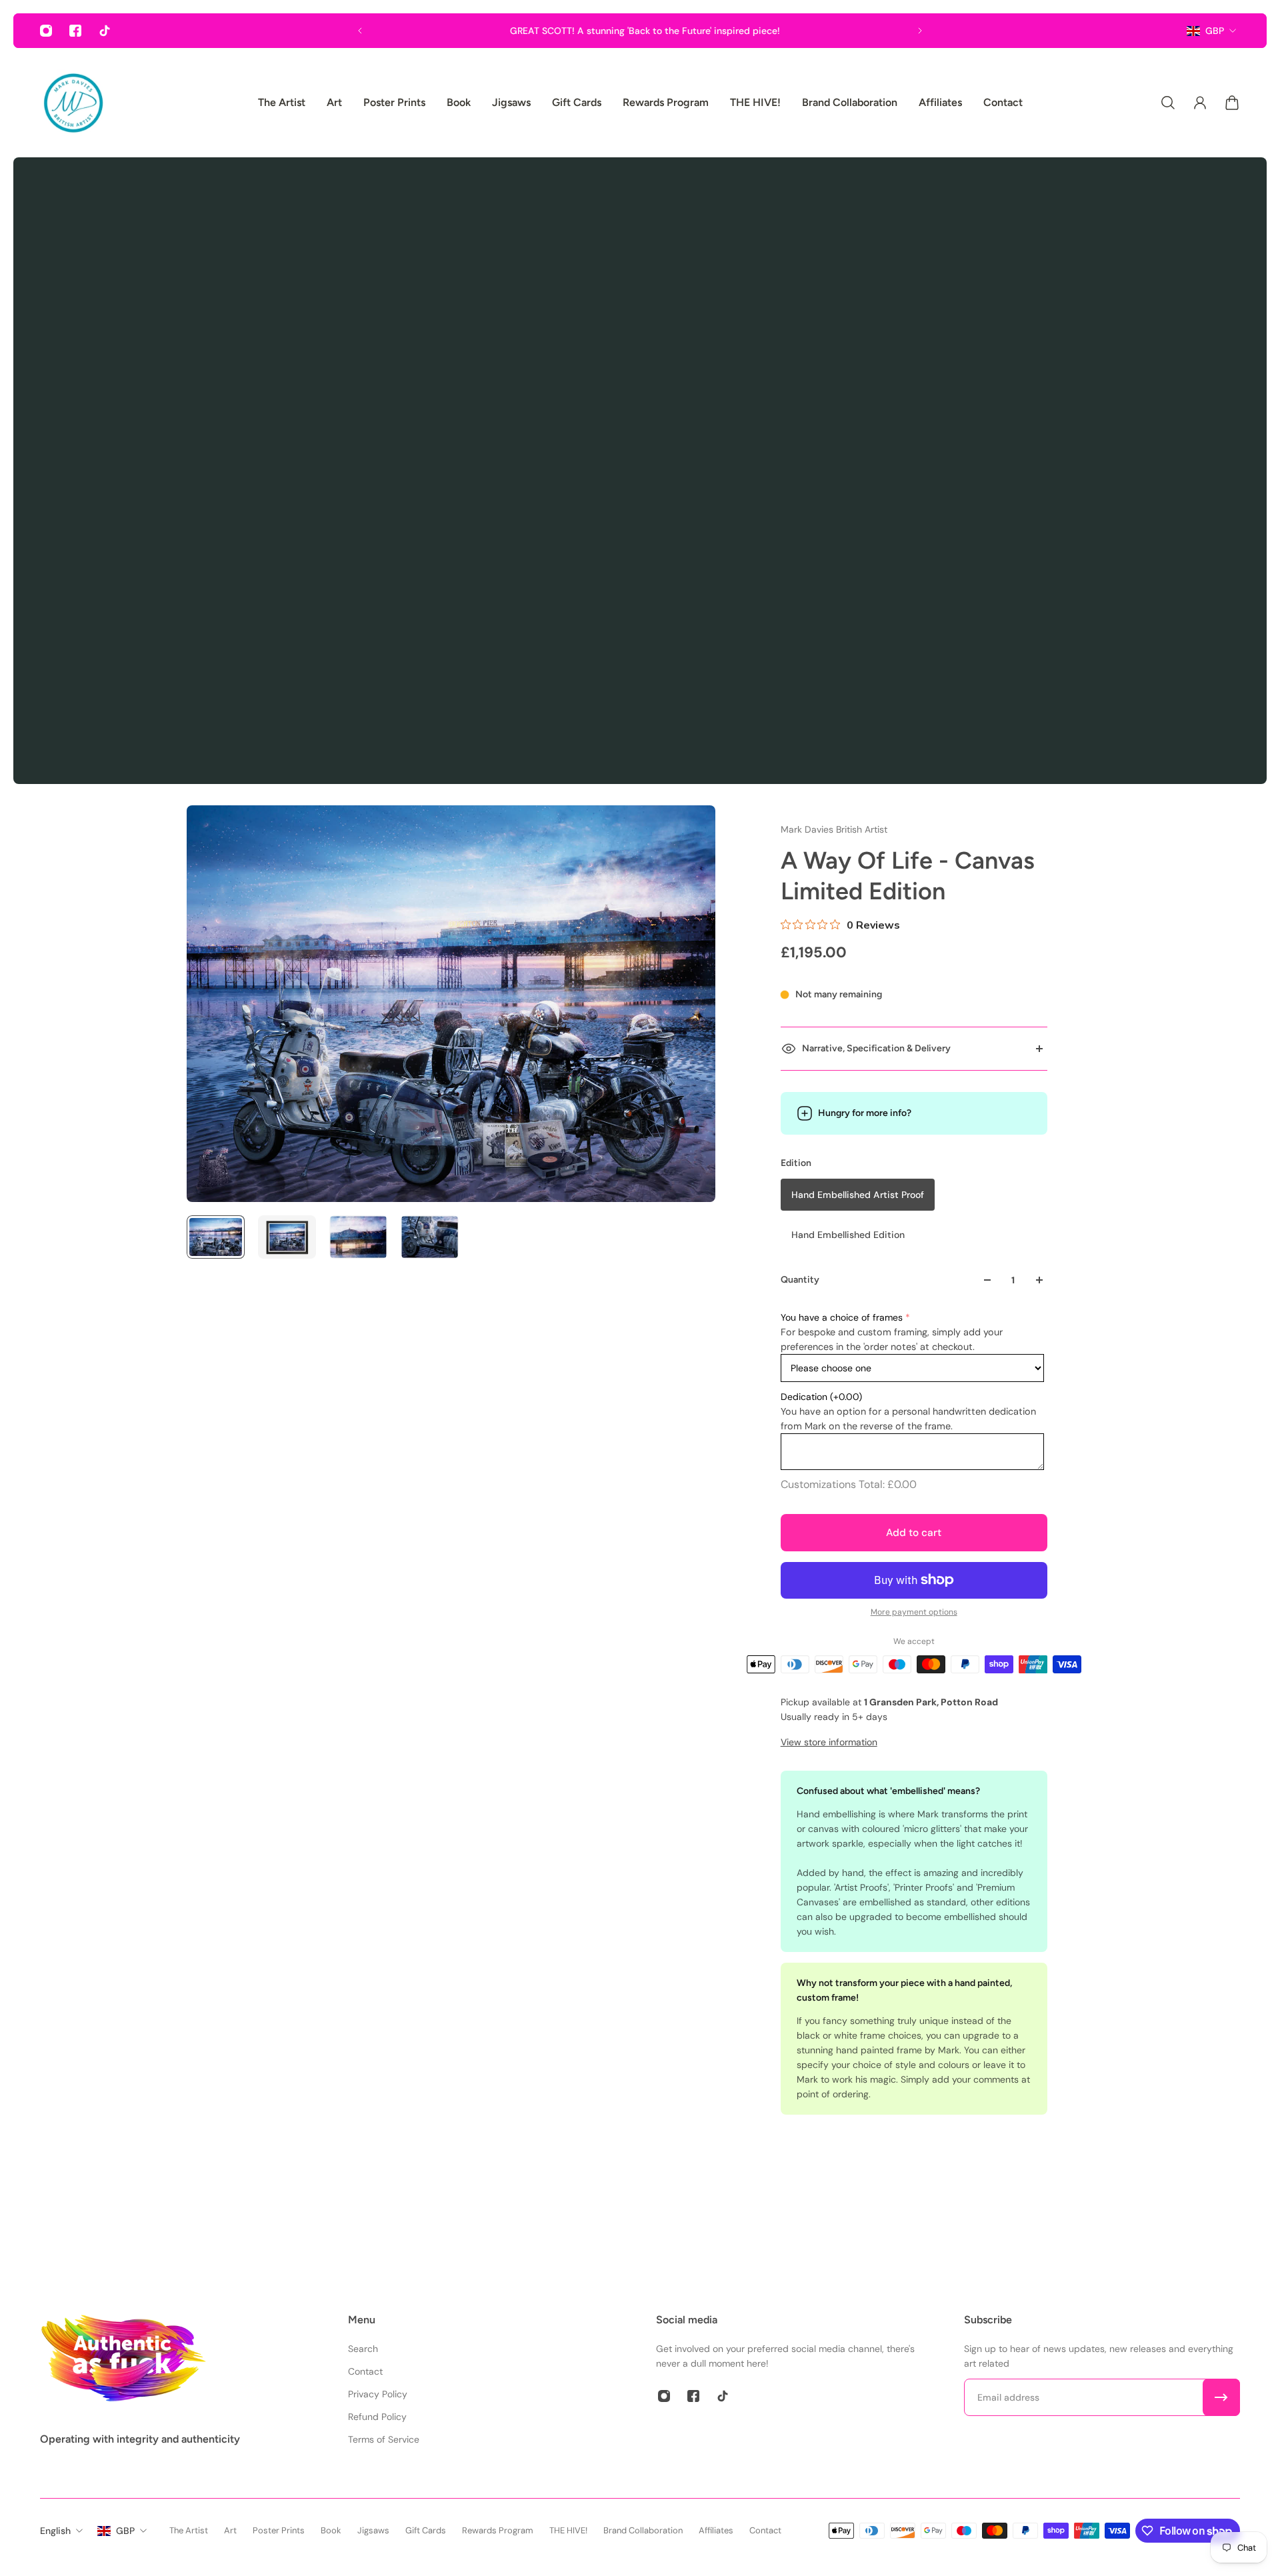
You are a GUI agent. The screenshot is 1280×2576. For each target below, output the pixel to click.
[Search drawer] (1168, 103)
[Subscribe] (1221, 2397)
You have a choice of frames (842, 1317)
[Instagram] (46, 31)
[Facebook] (75, 31)
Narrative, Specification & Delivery (876, 1048)
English (55, 2531)
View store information (829, 1742)
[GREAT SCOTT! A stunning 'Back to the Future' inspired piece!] (640, 31)
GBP (1215, 31)
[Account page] (1200, 103)
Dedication (821, 1397)
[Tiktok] (105, 31)
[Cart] (1232, 103)
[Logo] (73, 103)
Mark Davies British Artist (834, 829)
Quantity (800, 1280)
